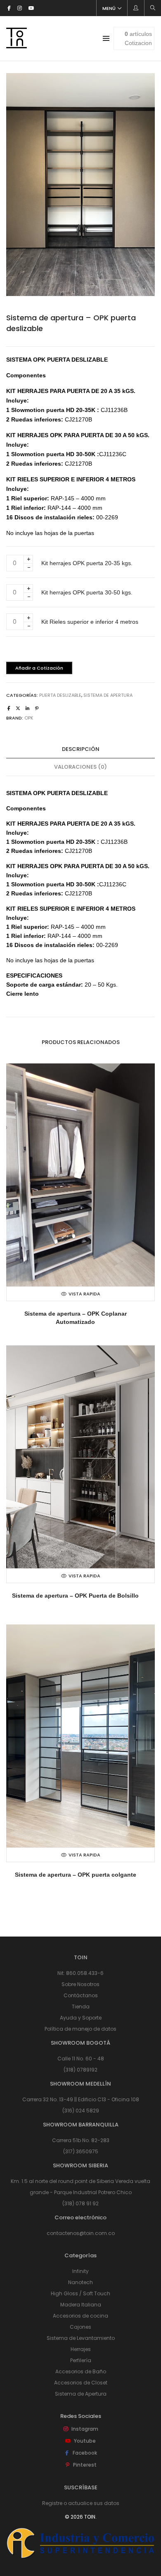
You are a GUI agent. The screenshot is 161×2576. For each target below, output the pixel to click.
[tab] (80, 749)
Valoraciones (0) (80, 767)
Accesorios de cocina (80, 2316)
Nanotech (80, 2282)
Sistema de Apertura (108, 695)
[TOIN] (17, 45)
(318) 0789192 (80, 2070)
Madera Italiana (81, 2305)
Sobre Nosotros (80, 1984)
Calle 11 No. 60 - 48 (81, 2059)
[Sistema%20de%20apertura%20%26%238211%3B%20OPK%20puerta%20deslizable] (9, 708)
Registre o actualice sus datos (81, 2503)
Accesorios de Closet (81, 2383)
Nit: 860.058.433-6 (80, 1973)
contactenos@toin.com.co (81, 2233)
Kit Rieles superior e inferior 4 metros (90, 622)
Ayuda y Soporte (81, 2018)
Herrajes (81, 2349)
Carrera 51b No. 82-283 (81, 2140)
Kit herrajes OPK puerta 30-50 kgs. (87, 592)
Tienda (81, 2007)
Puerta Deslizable (60, 695)
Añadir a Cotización (39, 668)
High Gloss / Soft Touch (80, 2293)
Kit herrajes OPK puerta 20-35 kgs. (87, 563)
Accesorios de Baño (81, 2371)
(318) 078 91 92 (80, 2203)
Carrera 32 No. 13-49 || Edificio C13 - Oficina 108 (81, 2099)
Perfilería (81, 2360)
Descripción (81, 749)
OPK (29, 718)
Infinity (80, 2271)
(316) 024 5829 (81, 2111)
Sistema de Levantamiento (81, 2338)
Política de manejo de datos (80, 2029)
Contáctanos (81, 1995)
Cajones (80, 2327)
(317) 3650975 (81, 2151)
